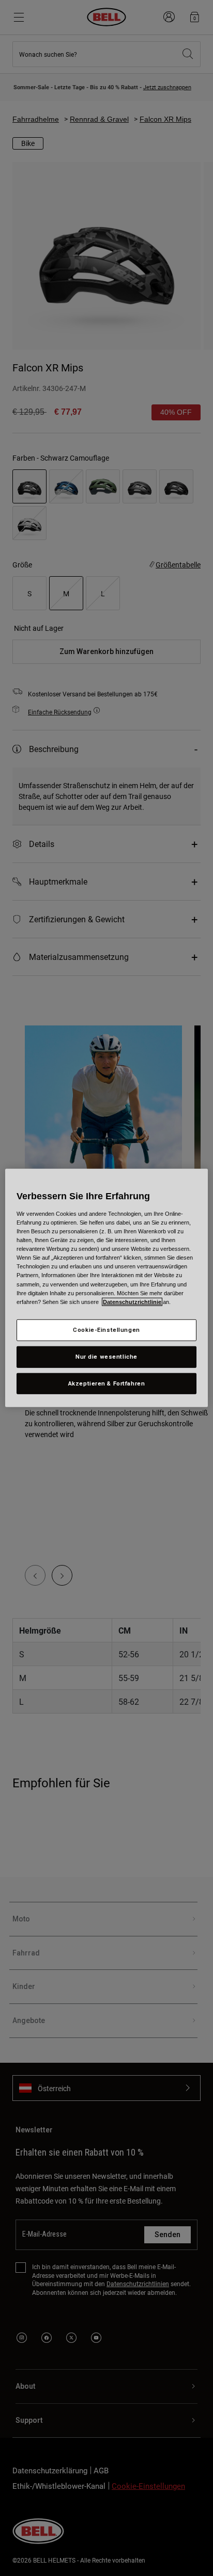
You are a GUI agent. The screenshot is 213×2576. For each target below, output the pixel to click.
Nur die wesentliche (106, 1356)
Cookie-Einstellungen (106, 1329)
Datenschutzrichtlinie (132, 1301)
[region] (106, 1288)
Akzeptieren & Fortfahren (107, 1383)
